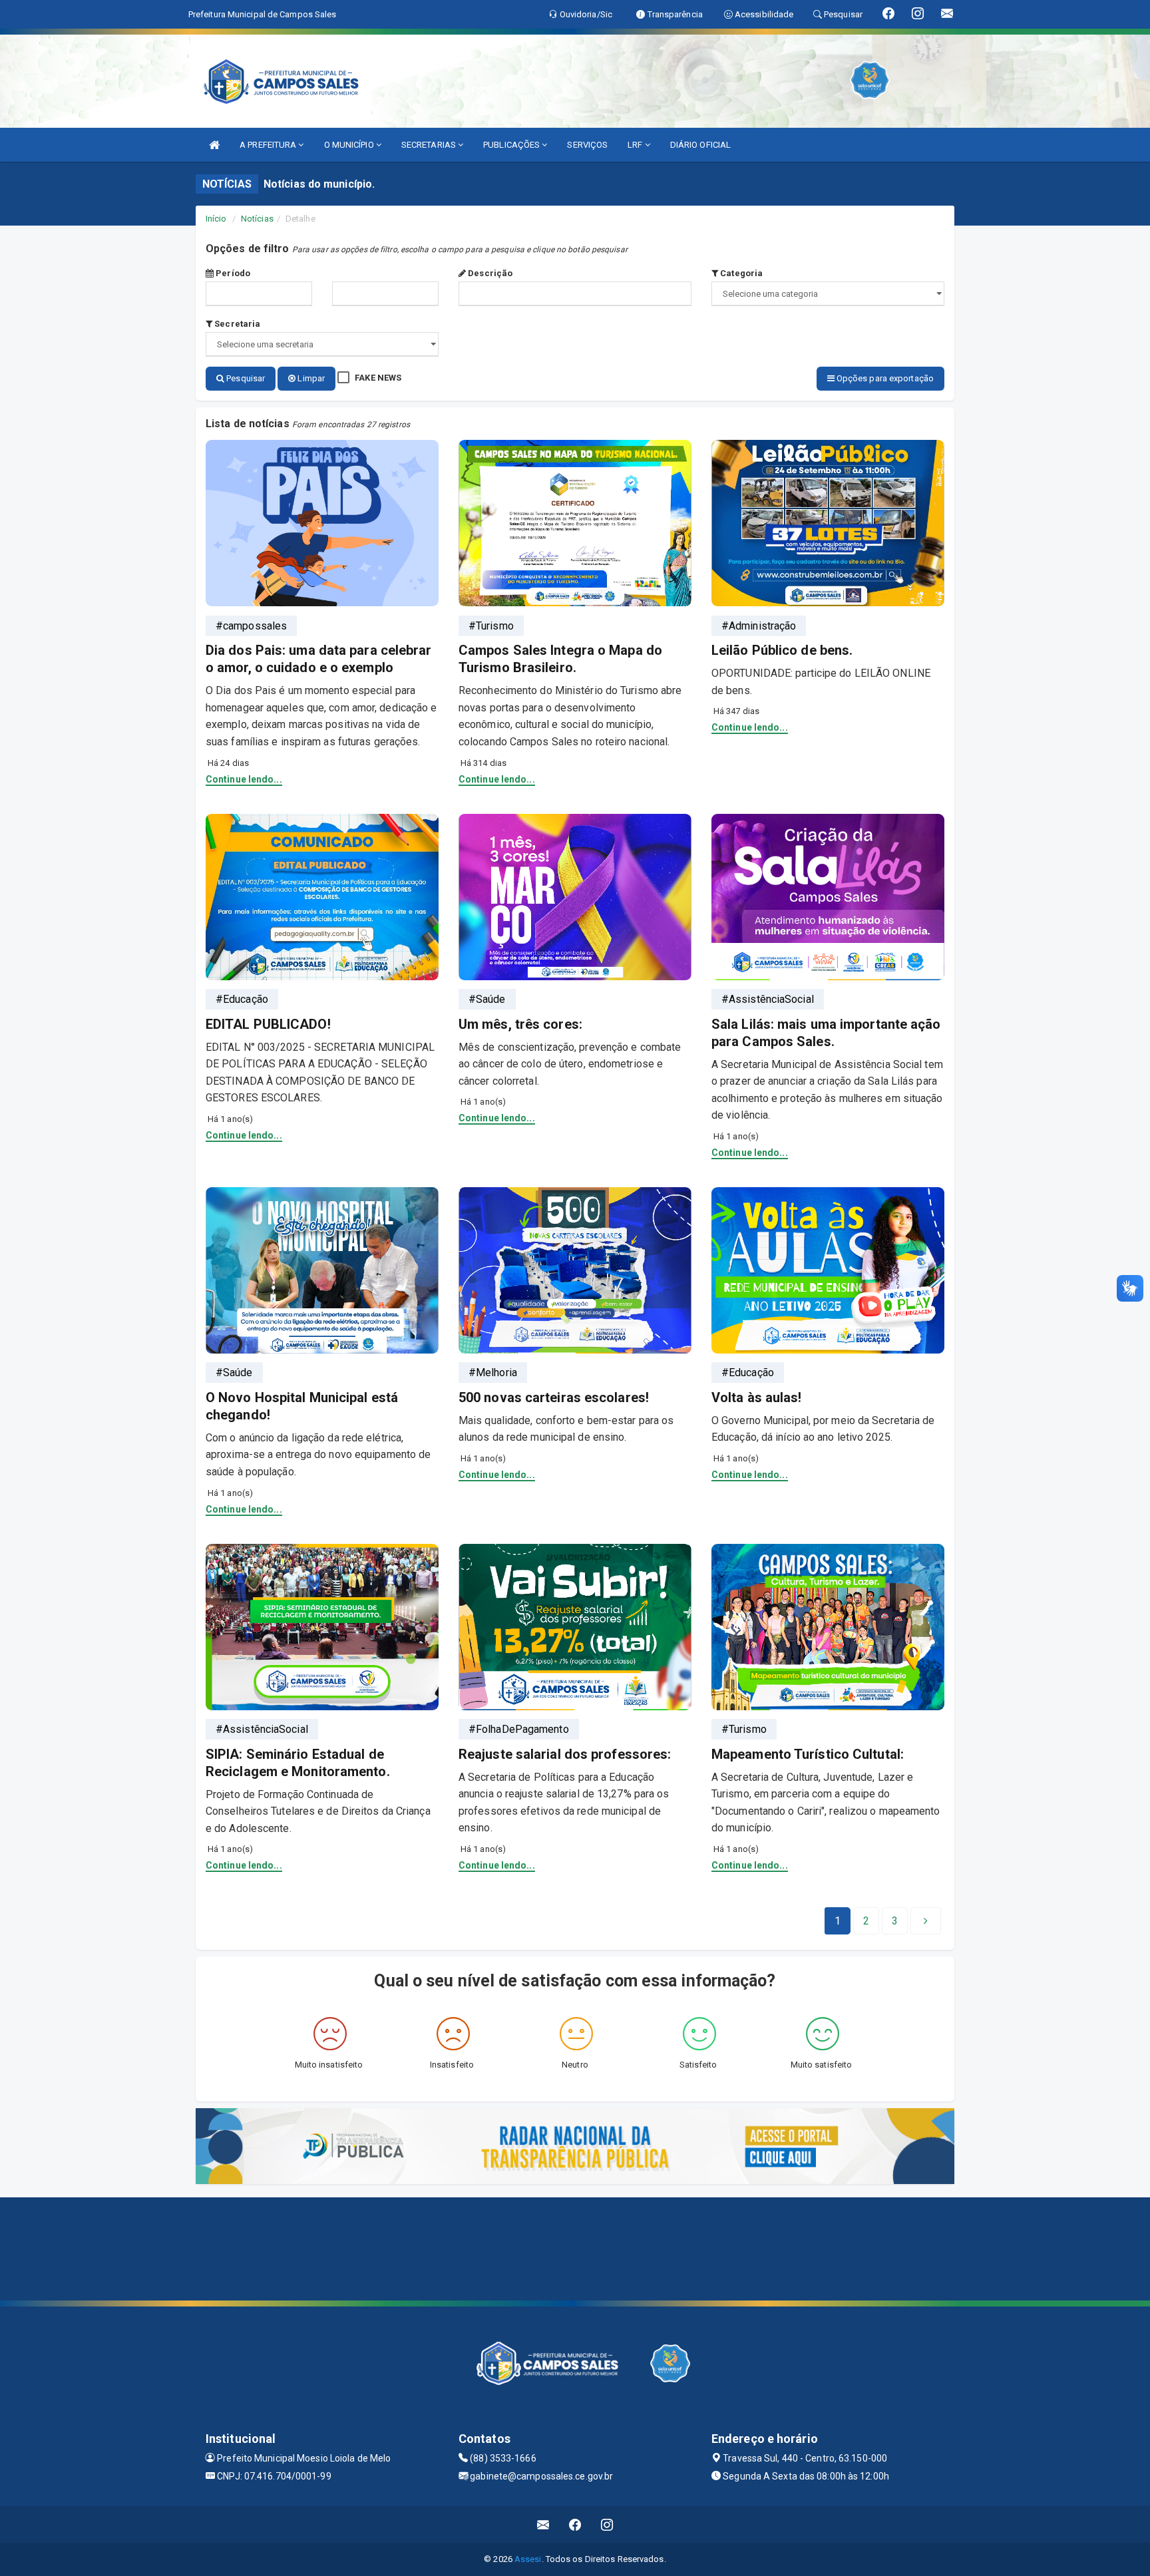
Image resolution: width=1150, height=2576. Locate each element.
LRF (636, 145)
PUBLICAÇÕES (512, 145)
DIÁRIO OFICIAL (700, 145)
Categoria (740, 273)
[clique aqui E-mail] (543, 2524)
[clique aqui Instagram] (607, 2524)
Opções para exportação (884, 378)
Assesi (528, 2559)
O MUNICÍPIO (350, 145)
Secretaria (236, 324)
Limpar (310, 378)
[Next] (926, 1921)
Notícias (257, 219)
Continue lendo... (244, 779)
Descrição (489, 273)
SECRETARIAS (430, 145)
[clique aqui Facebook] (575, 2524)
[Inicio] (214, 145)
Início (216, 219)
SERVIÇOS (587, 145)
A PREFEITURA (269, 145)
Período (232, 273)
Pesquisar (245, 378)
